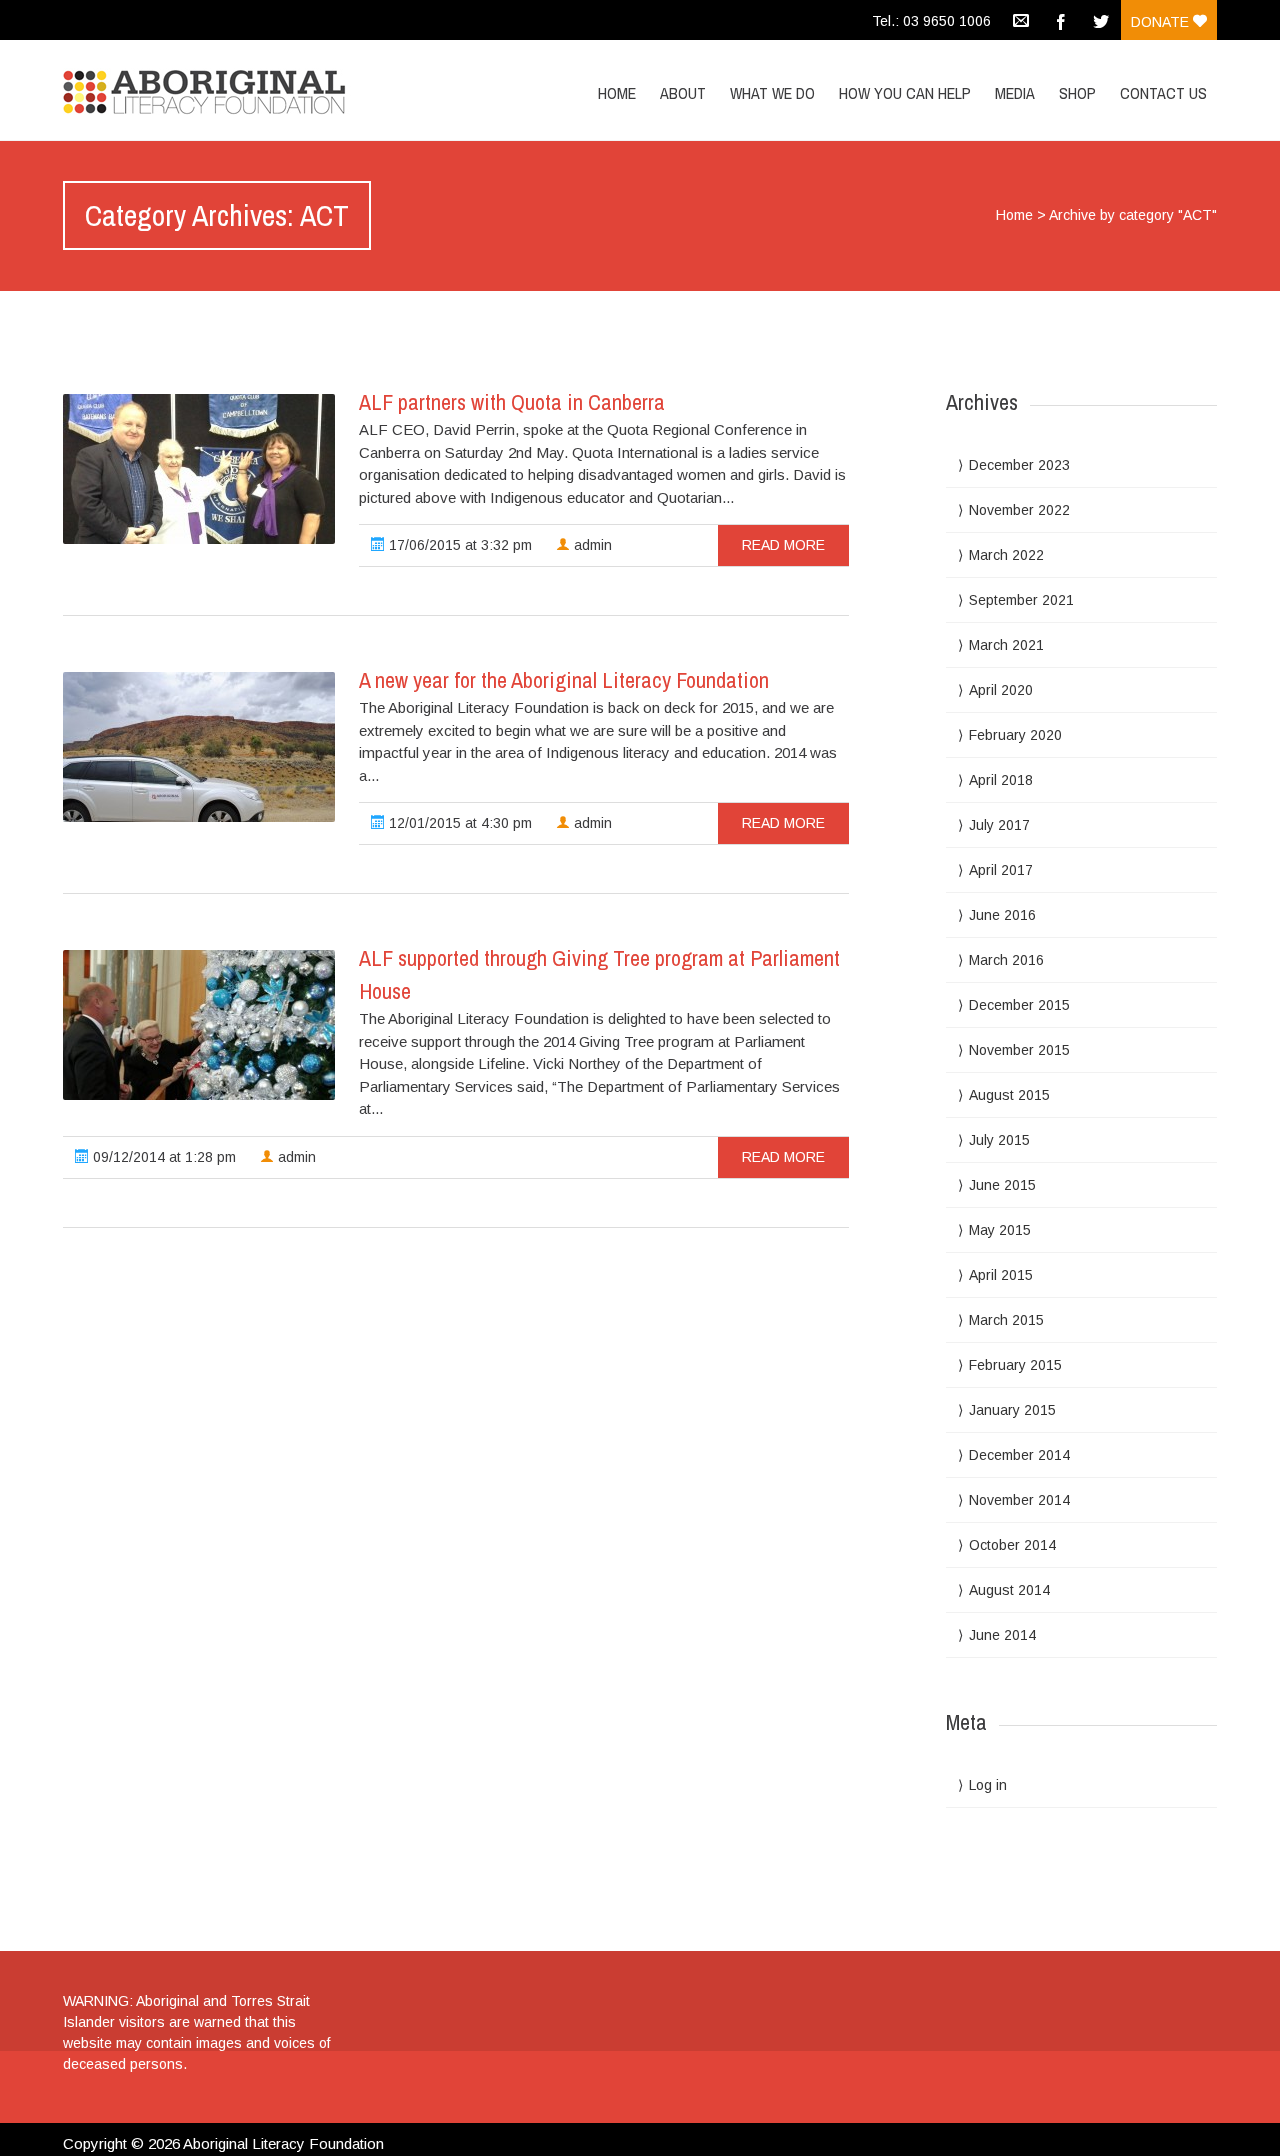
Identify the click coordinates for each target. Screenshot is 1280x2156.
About (683, 93)
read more (783, 545)
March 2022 (1006, 555)
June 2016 (1002, 915)
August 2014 (1009, 1590)
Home (617, 93)
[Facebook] (1061, 20)
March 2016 (1006, 960)
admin (591, 545)
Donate (1162, 22)
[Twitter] (1101, 20)
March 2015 (1006, 1320)
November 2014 (1019, 1500)
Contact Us (1163, 93)
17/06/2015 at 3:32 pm (458, 545)
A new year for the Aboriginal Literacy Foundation (564, 680)
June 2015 (1002, 1185)
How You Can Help (905, 93)
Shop (1077, 93)
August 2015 (1009, 1095)
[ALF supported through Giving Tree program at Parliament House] (199, 1025)
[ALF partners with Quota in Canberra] (199, 469)
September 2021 (1021, 600)
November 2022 (1019, 510)
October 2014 (1012, 1545)
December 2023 (1019, 465)
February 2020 (1015, 735)
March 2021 (1006, 645)
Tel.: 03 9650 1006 (931, 21)
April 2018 (1001, 780)
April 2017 (1001, 870)
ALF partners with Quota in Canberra (512, 402)
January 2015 (1012, 1410)
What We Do (772, 93)
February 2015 (1015, 1365)
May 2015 (1000, 1230)
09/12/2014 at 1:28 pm (162, 1157)
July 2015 (999, 1140)
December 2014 (1019, 1455)
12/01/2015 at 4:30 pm (458, 823)
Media (1015, 93)
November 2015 (1019, 1050)
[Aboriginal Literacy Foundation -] (235, 87)
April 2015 (1001, 1275)
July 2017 (999, 825)
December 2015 (1019, 1005)
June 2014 (1002, 1635)
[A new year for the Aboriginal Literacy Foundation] (199, 747)
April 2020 (1001, 690)
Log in (988, 1785)
